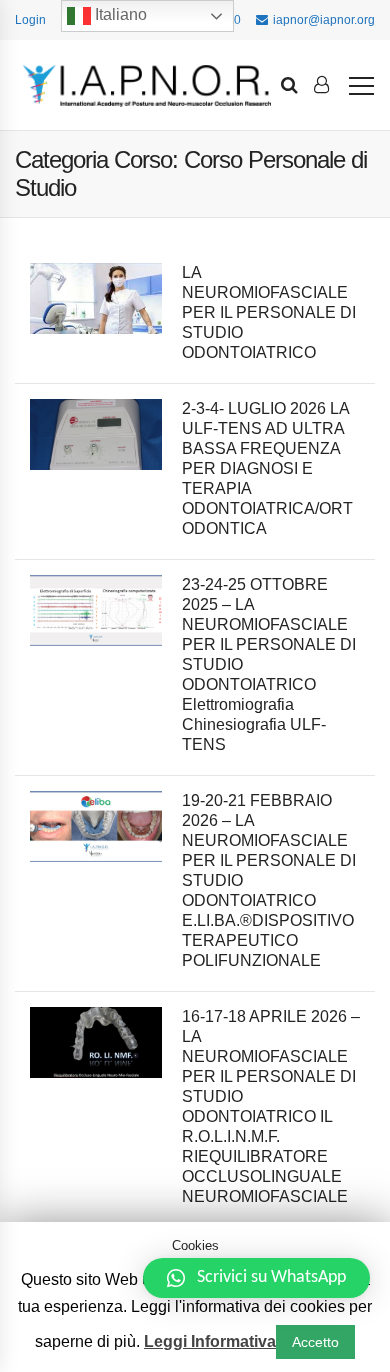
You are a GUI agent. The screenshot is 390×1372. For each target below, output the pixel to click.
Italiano (119, 14)
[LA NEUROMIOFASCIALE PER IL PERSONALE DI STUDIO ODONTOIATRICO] (96, 298)
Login (30, 20)
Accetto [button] (315, 1342)
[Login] (321, 85)
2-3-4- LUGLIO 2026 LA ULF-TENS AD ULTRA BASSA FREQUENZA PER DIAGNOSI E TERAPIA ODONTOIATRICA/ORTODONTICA (267, 468)
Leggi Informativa (210, 1341)
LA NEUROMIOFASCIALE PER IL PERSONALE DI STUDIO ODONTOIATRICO (269, 312)
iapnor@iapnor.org (324, 20)
